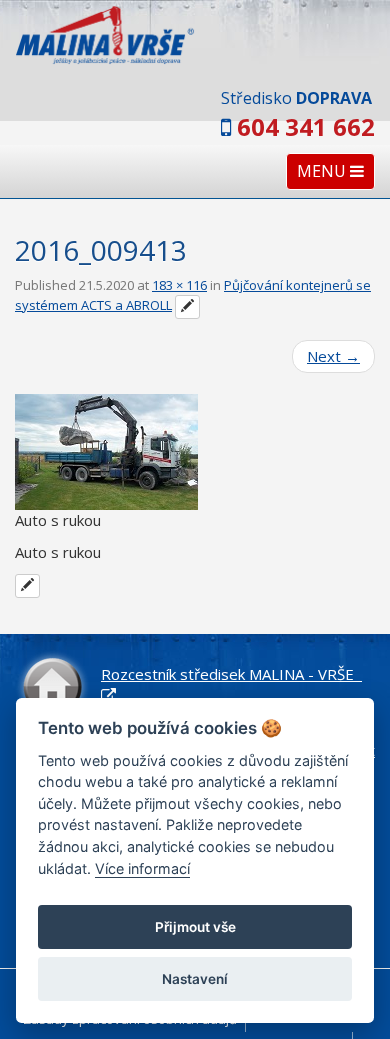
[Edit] (187, 307)
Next (333, 356)
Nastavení (195, 979)
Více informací (142, 868)
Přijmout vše (195, 927)
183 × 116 (179, 285)
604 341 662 (306, 126)
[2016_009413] (195, 452)
